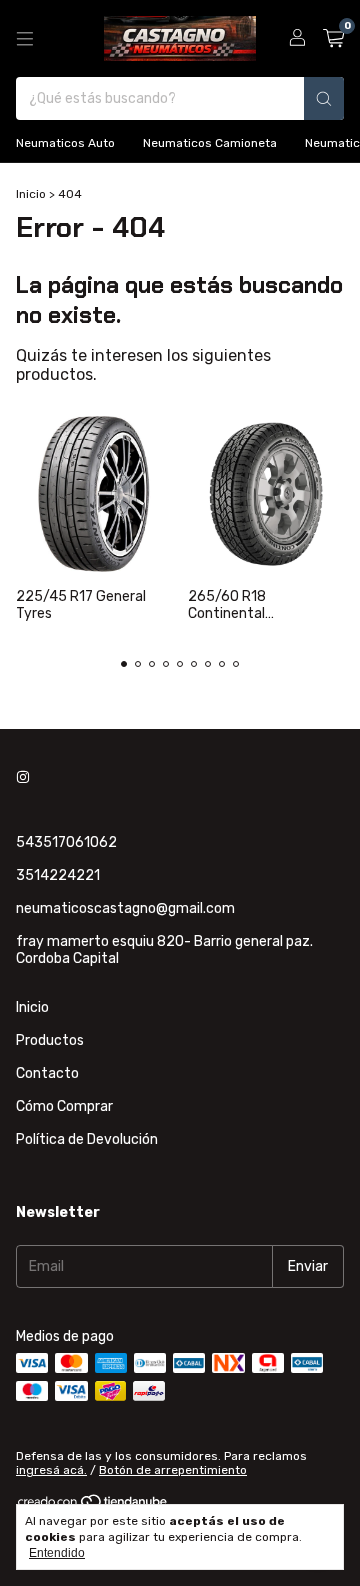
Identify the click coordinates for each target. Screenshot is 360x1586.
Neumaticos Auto (65, 143)
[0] (333, 39)
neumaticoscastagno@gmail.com (125, 908)
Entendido (57, 1553)
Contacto (47, 1073)
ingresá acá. (51, 1470)
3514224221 (58, 875)
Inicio (31, 194)
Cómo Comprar (64, 1106)
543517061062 (66, 842)
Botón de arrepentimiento (173, 1470)
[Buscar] (324, 98)
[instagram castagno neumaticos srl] (23, 777)
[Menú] (25, 39)
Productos (50, 1040)
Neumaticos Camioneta (210, 143)
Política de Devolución (87, 1139)
